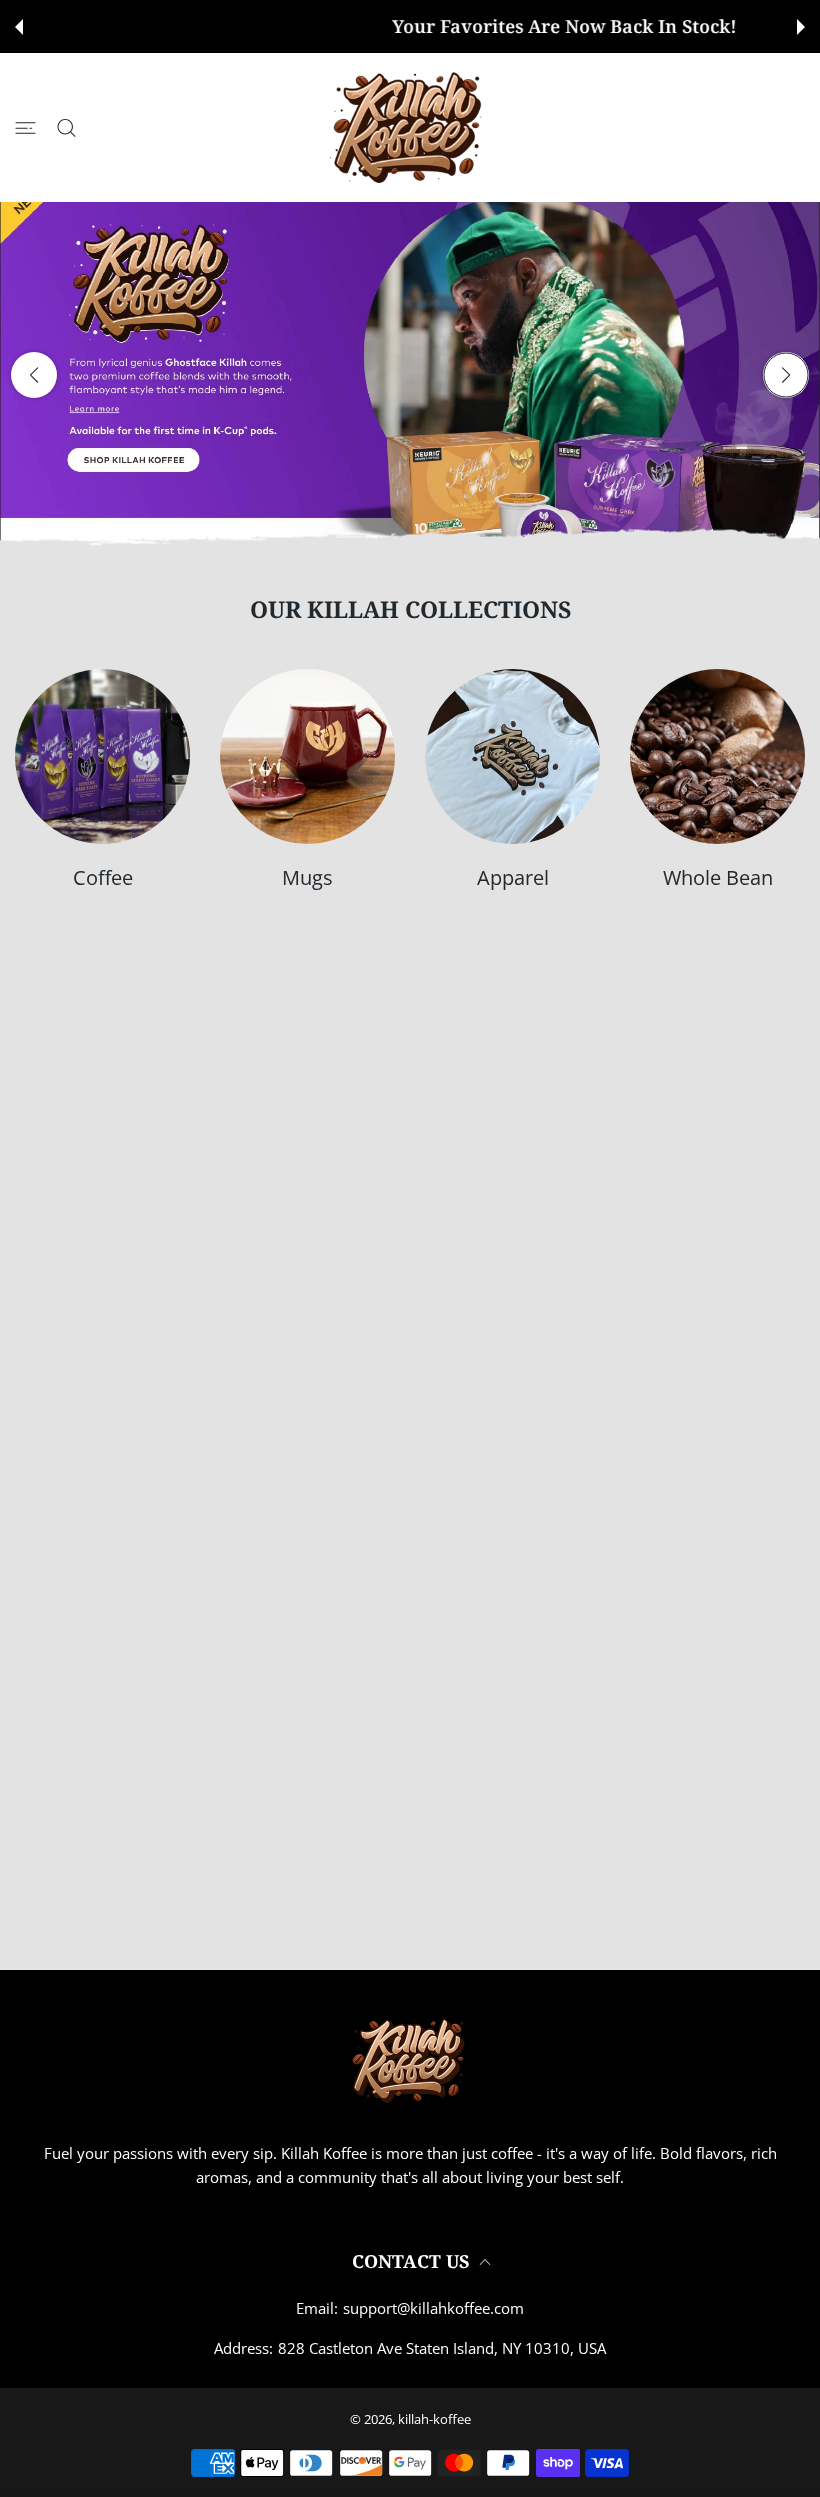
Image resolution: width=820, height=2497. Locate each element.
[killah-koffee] (410, 127)
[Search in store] (66, 127)
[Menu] (25, 127)
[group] (410, 374)
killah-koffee (434, 2419)
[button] (19, 27)
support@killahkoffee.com (433, 2308)
